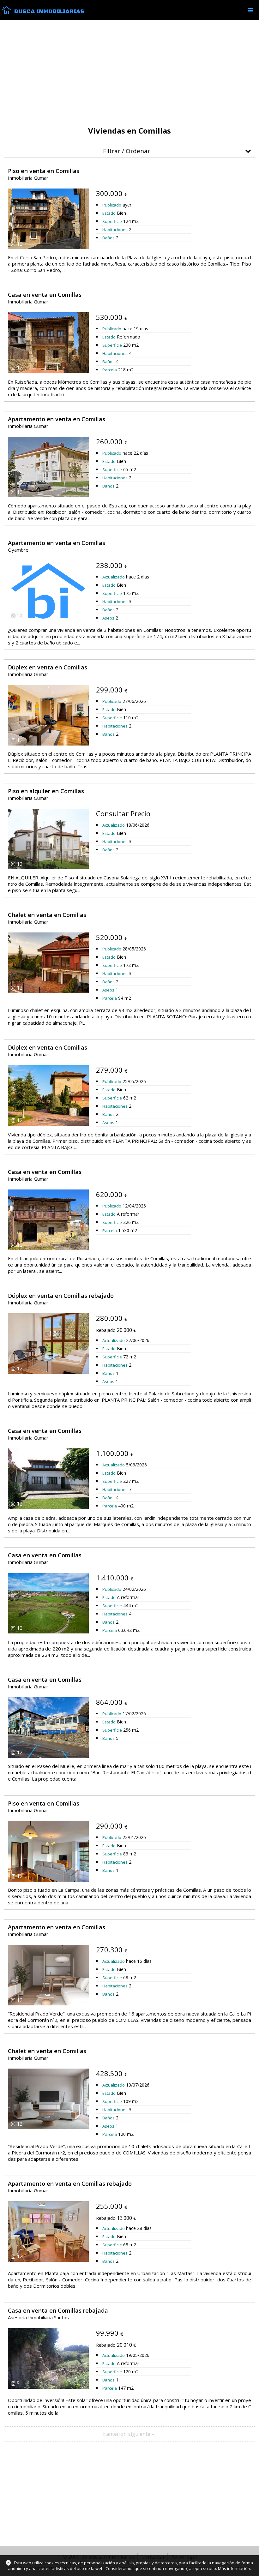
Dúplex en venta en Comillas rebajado (61, 1296)
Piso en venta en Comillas (44, 171)
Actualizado (114, 577)
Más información (234, 2568)
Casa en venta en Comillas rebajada (58, 2310)
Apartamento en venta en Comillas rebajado (70, 2184)
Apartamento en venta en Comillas (57, 419)
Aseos (108, 618)
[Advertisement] (129, 73)
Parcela (110, 370)
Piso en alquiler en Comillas (46, 791)
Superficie (112, 221)
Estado (109, 213)
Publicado (112, 205)
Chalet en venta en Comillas (47, 915)
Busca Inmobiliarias (49, 11)
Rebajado (106, 1330)
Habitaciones (115, 230)
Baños (108, 238)
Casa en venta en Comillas (45, 295)
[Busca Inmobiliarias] (6, 12)
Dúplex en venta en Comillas (48, 667)
